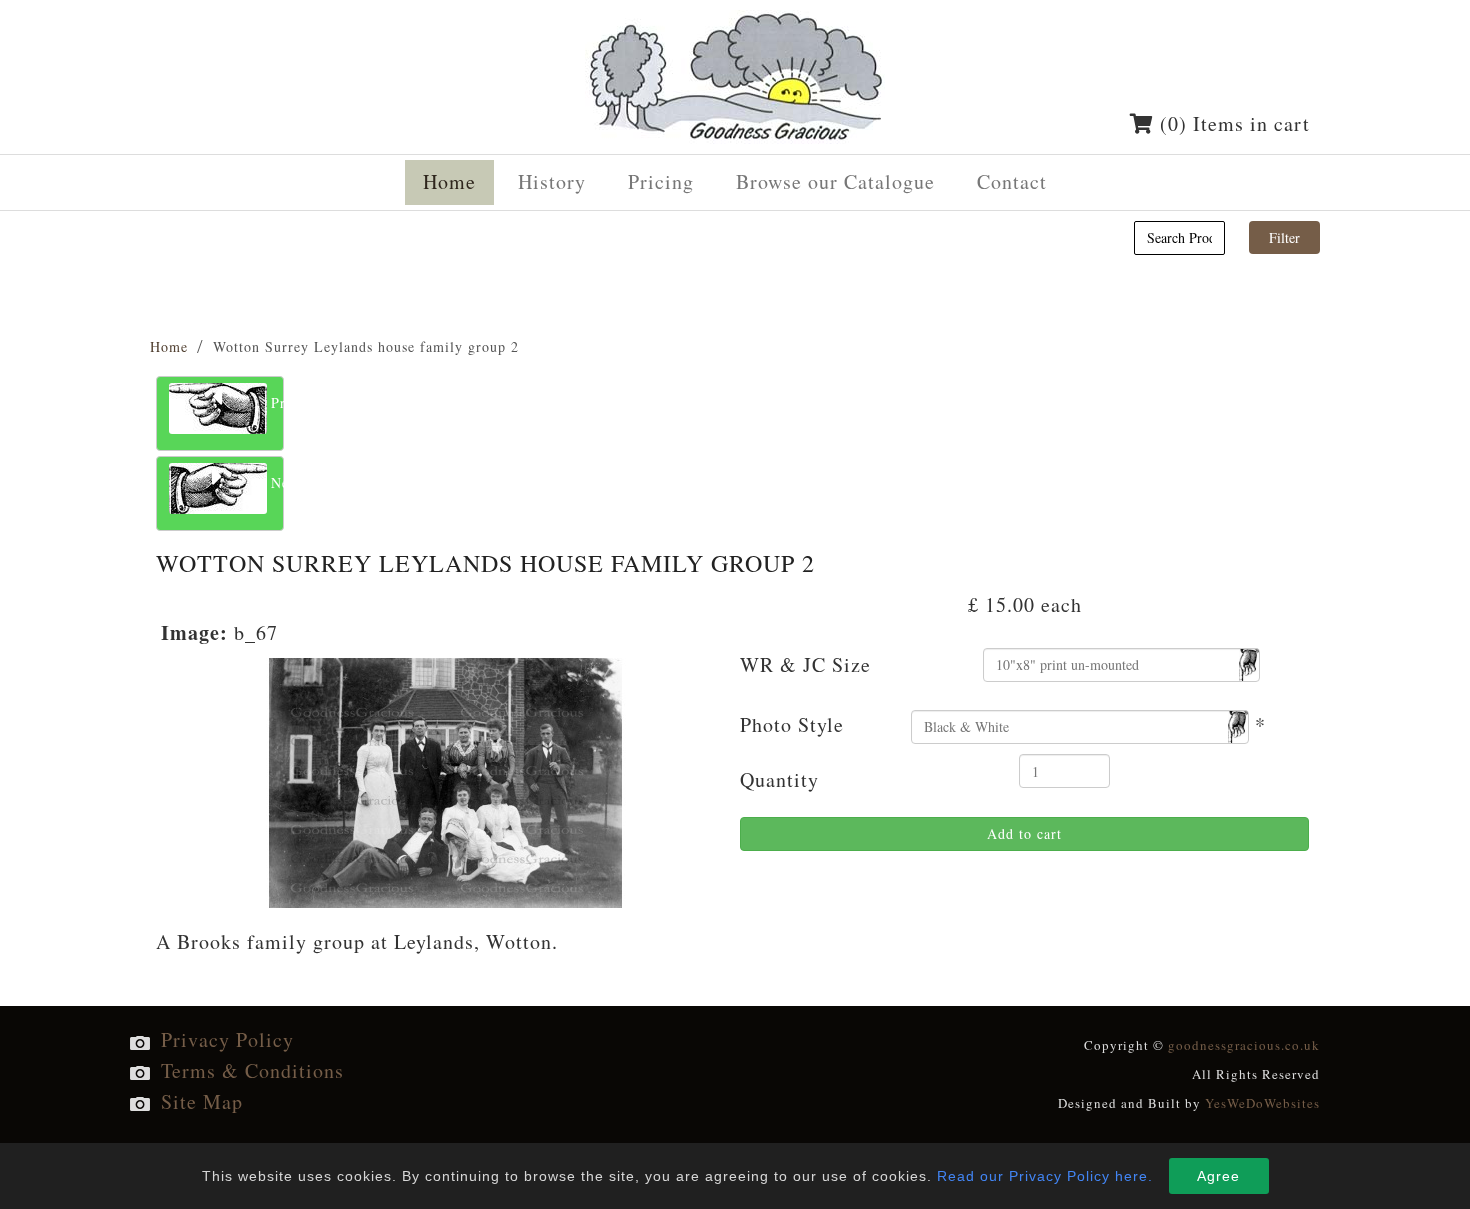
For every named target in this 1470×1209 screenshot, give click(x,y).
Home (169, 346)
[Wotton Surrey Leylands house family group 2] (445, 779)
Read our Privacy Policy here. (1045, 1176)
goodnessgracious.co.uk (1244, 1045)
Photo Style (792, 724)
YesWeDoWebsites (1262, 1103)
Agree (1218, 1176)
